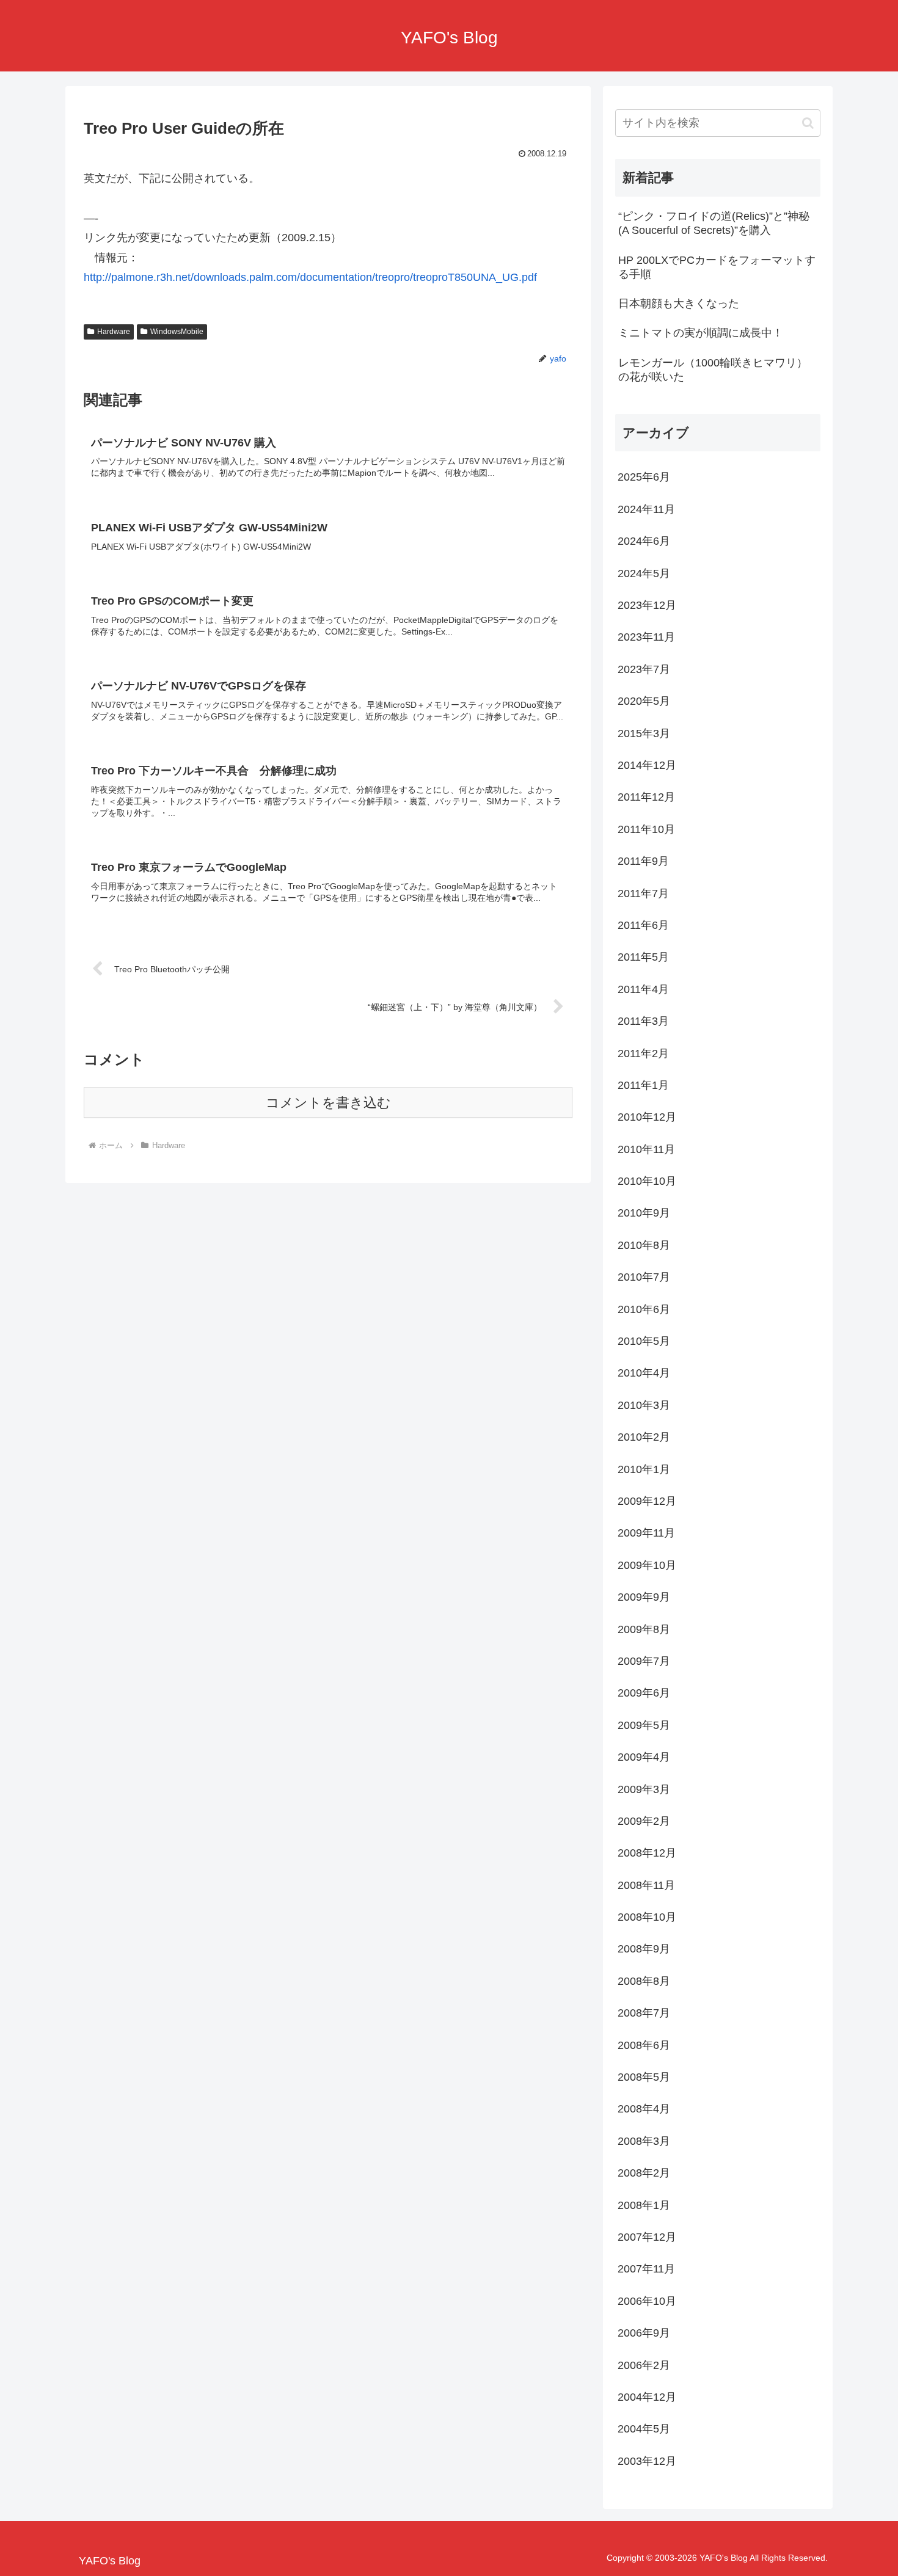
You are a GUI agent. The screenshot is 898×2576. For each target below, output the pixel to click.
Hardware (114, 332)
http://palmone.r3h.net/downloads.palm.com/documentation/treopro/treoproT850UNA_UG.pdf (310, 277)
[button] (808, 123)
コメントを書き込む (328, 1103)
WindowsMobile (177, 332)
